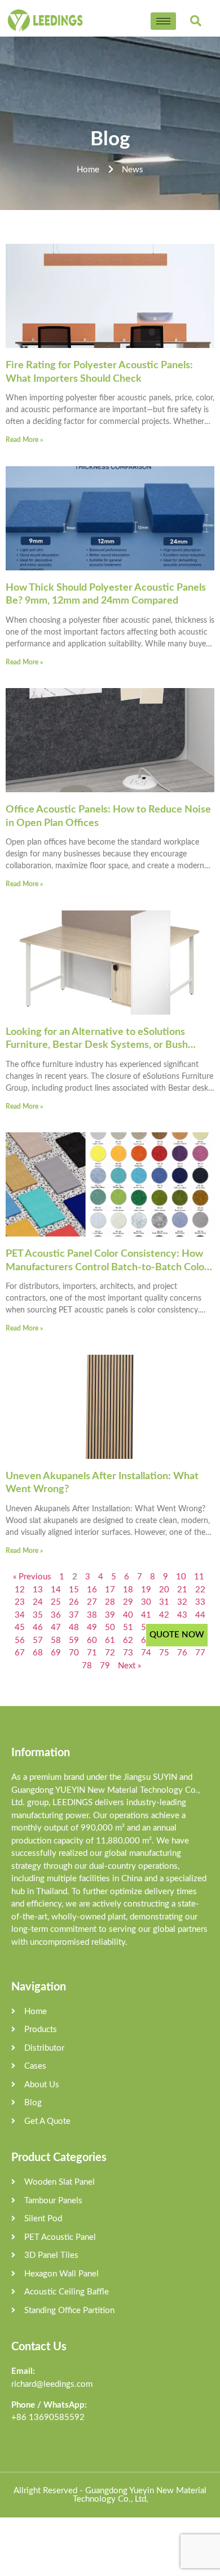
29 (128, 1602)
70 (74, 1653)
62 (128, 1640)
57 (38, 1640)
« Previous (32, 1577)
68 (38, 1653)
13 (38, 1590)
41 (146, 1615)
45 (20, 1628)
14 (56, 1590)
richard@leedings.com (52, 2384)
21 (182, 1590)
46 (38, 1628)
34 (20, 1615)
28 (110, 1602)
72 (110, 1653)
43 (182, 1615)
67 (20, 1653)
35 (38, 1615)
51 (128, 1628)
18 (128, 1590)
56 (20, 1640)
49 (92, 1628)
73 (128, 1653)
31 (164, 1602)
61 (110, 1640)
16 (92, 1590)
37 (74, 1615)
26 (74, 1602)
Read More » (24, 440)
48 (74, 1628)
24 (38, 1602)
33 (200, 1602)
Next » (129, 1666)
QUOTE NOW (177, 1635)
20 (164, 1590)
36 (56, 1615)
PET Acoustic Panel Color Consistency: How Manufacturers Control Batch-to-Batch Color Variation (107, 1267)
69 (56, 1653)
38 (92, 1615)
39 (110, 1615)
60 (92, 1640)
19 (146, 1590)
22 (200, 1590)
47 (56, 1628)
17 (110, 1590)
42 (164, 1615)
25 (56, 1602)
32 (182, 1602)
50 (110, 1628)
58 (56, 1640)
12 (20, 1590)
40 (128, 1615)
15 (74, 1590)
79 (105, 1666)
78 (87, 1666)
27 (92, 1602)
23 (20, 1602)
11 (199, 1577)
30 (146, 1602)
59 (74, 1640)
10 (181, 1577)
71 (92, 1653)
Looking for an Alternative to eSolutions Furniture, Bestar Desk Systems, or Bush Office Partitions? (97, 1045)
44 (200, 1615)
